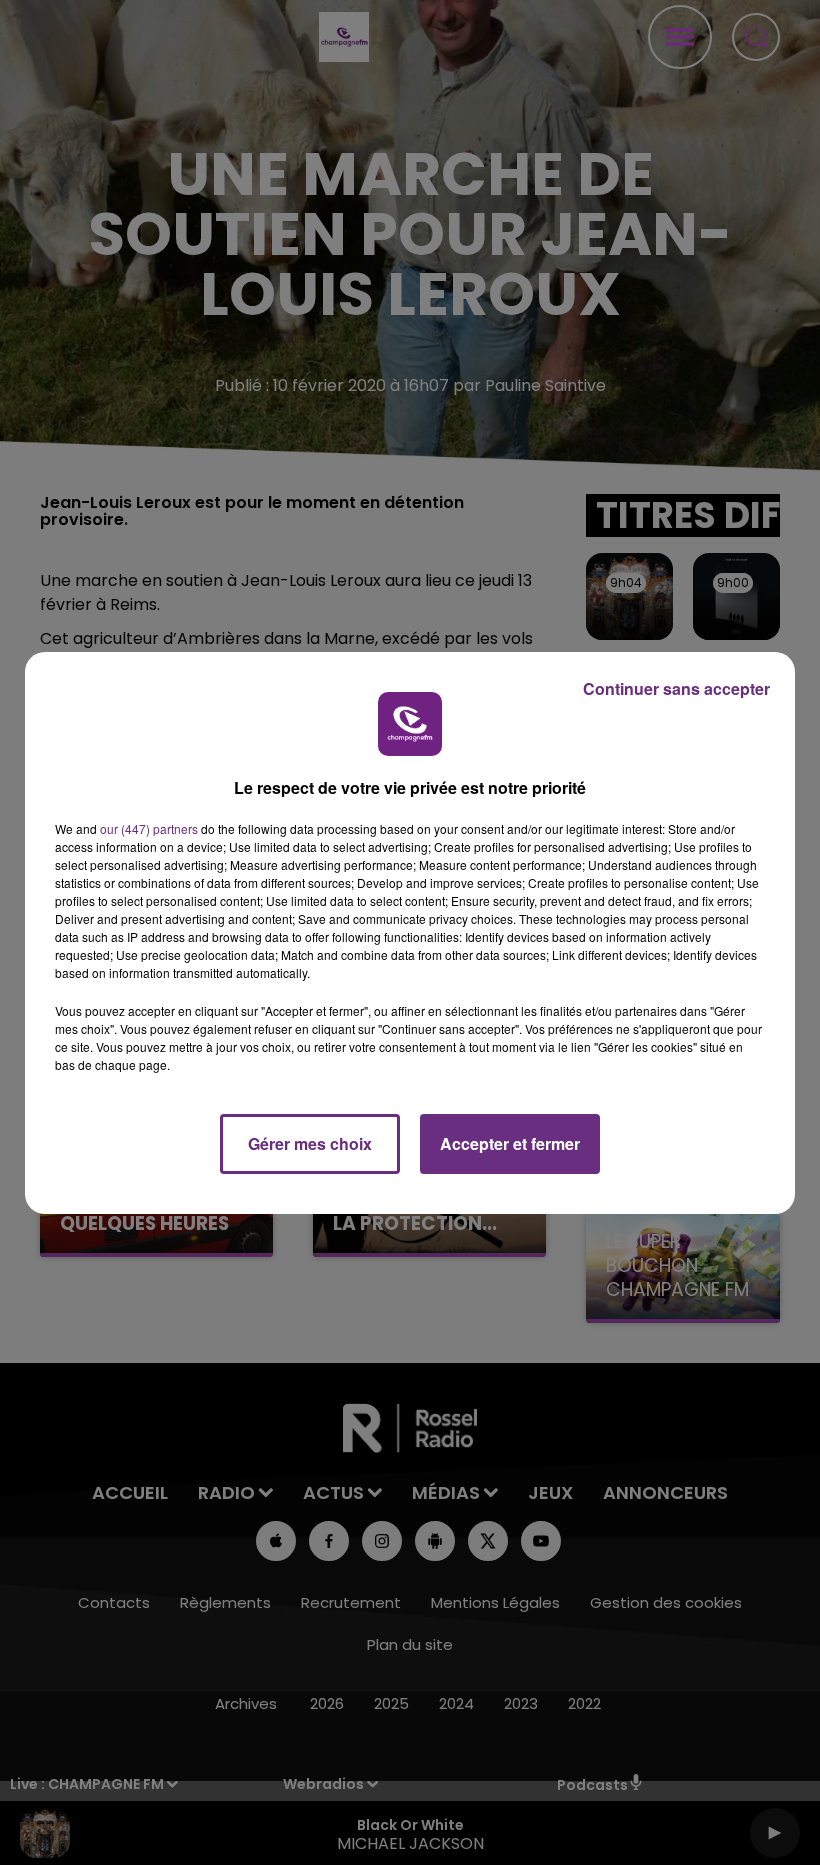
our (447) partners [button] (149, 828)
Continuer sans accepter (676, 688)
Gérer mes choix (310, 1143)
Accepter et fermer (510, 1143)
